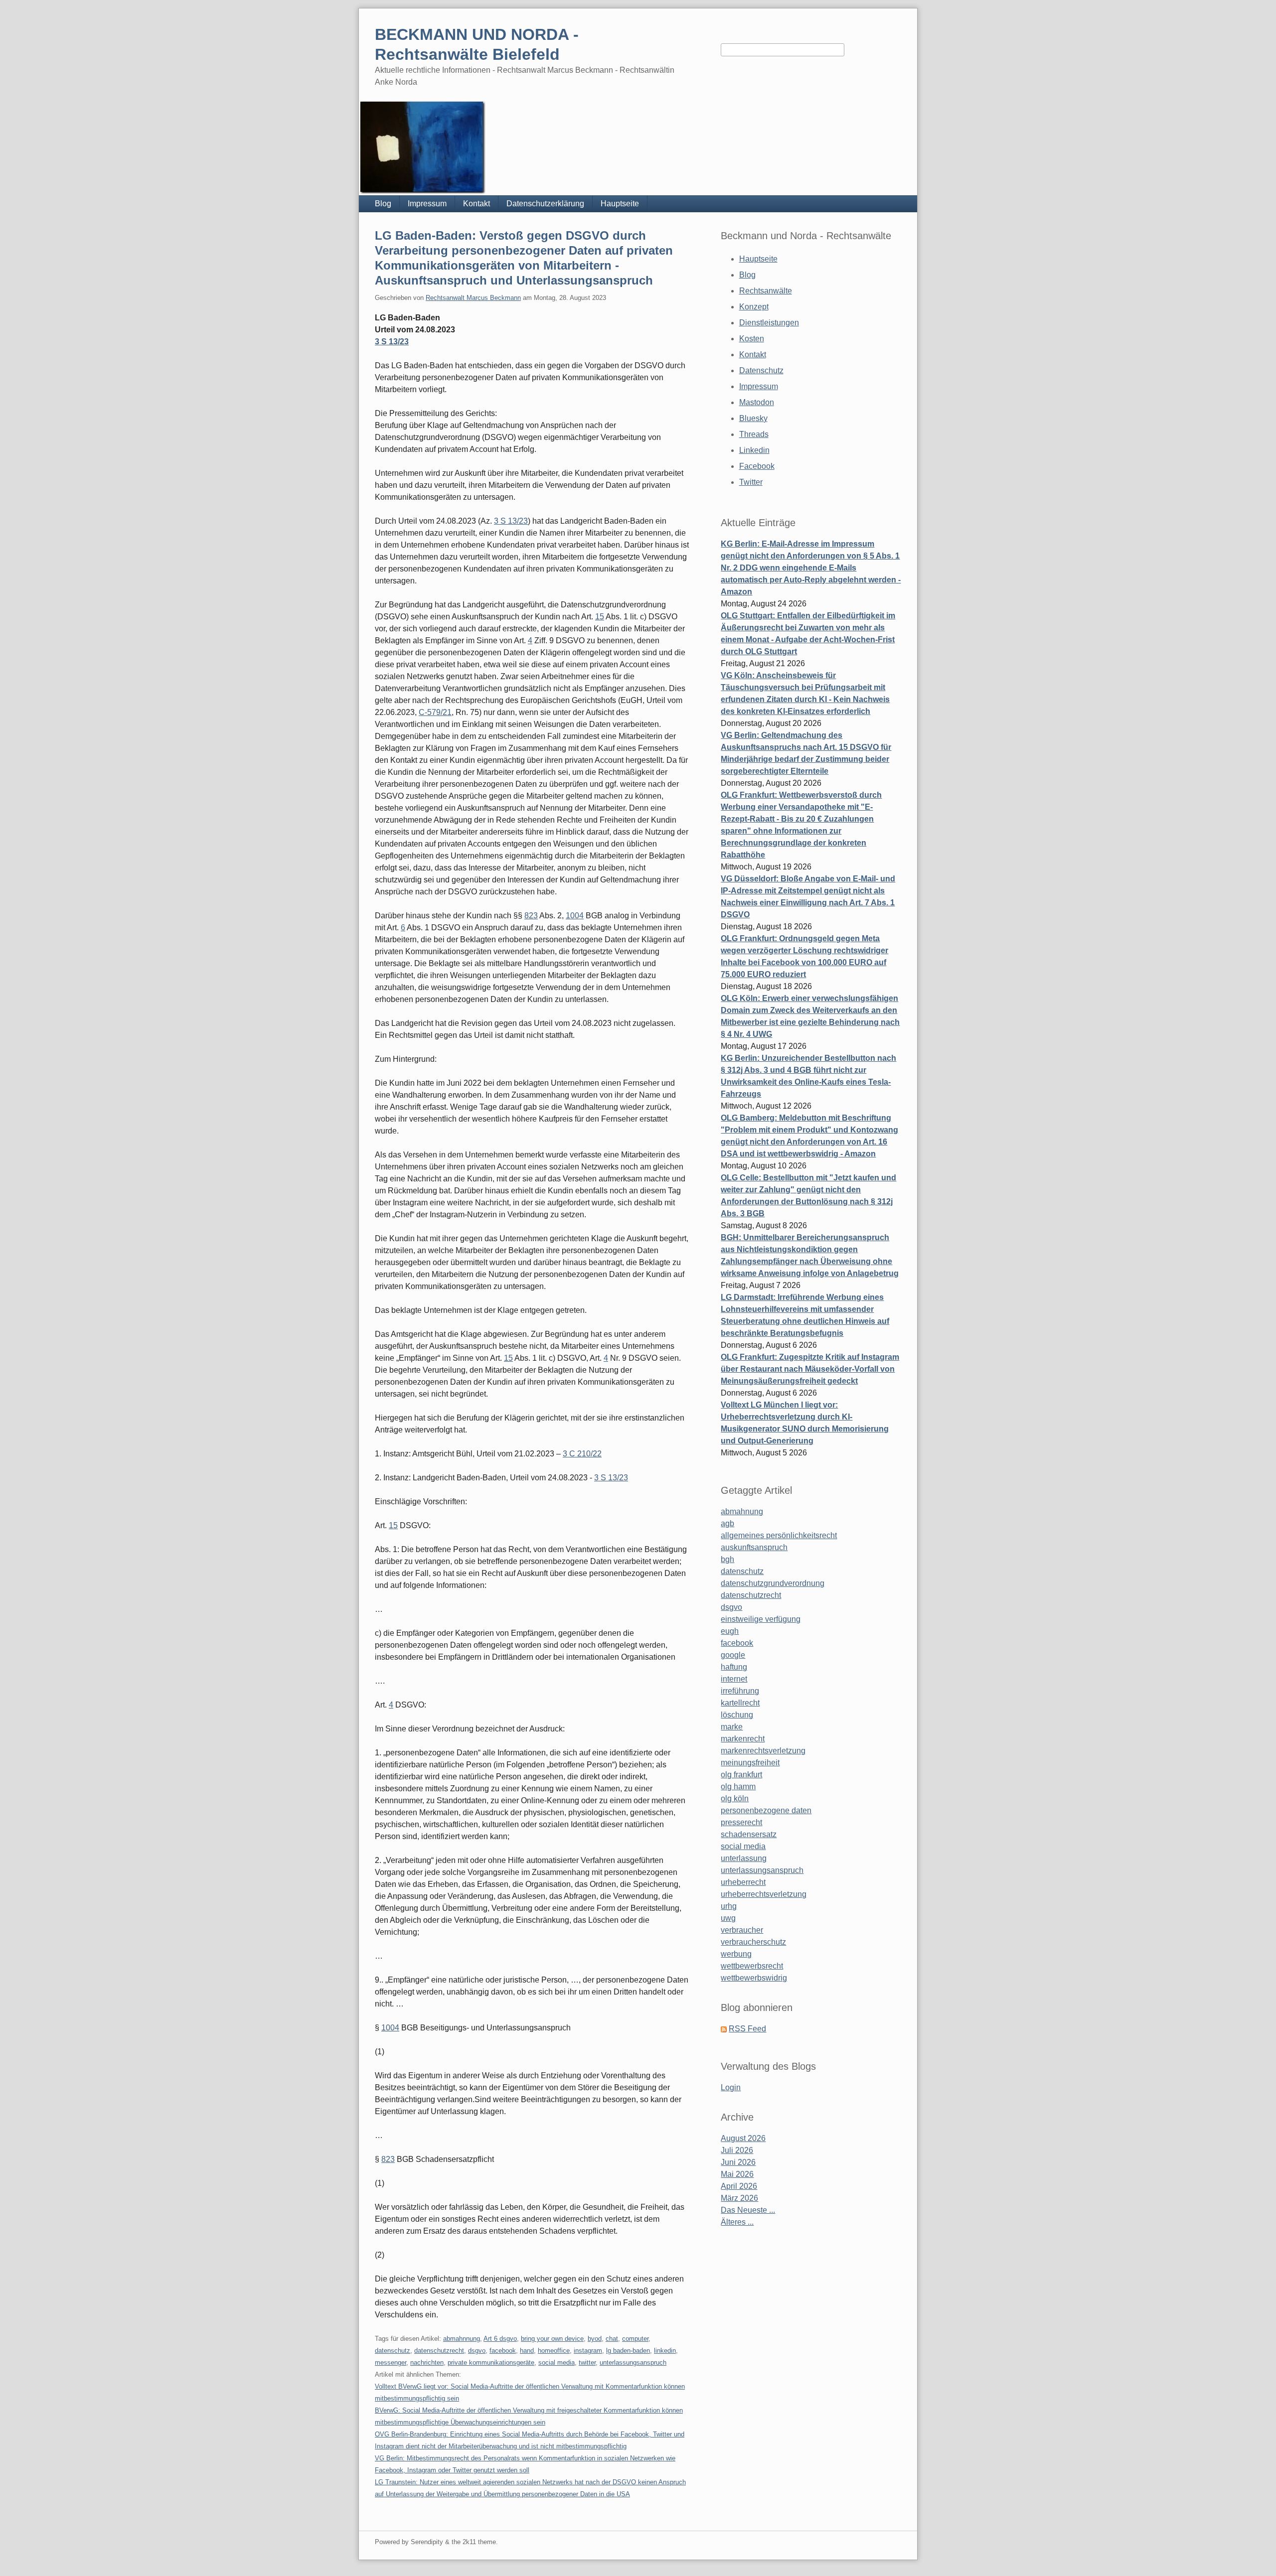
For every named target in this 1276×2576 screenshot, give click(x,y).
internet (734, 1679)
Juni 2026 (738, 2162)
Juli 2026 (737, 2150)
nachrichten (427, 2362)
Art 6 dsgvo (500, 2339)
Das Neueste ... (748, 2210)
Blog (383, 204)
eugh (730, 1631)
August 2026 (743, 2138)
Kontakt (477, 204)
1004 (575, 916)
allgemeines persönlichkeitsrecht (779, 1535)
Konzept (754, 307)
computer (635, 2339)
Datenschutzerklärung (545, 204)
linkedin (665, 2351)
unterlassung (744, 1858)
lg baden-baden (628, 2351)
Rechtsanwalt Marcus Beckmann (473, 298)
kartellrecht (740, 1703)
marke (732, 1727)
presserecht (741, 1822)
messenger (391, 2362)
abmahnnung (462, 2339)
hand (527, 2351)
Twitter (751, 482)
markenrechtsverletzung (763, 1751)
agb (727, 1523)
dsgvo (477, 2351)
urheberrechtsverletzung (764, 1894)
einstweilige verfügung (761, 1619)
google (733, 1655)
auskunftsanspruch (754, 1547)
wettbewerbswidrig (754, 1978)
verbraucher (742, 1930)
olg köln (735, 1798)
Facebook (757, 466)
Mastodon (757, 402)
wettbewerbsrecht (752, 1966)
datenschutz (393, 2351)
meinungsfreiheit (750, 1763)
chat (612, 2339)
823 (531, 916)
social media (557, 2362)
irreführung (740, 1691)
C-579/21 (435, 712)
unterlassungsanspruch (633, 2362)
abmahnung (742, 1511)
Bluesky (753, 418)
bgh (727, 1559)
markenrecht (743, 1739)
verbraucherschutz (753, 1942)
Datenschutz (761, 370)
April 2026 (739, 2186)
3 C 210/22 (582, 1454)
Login (731, 2087)
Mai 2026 (737, 2174)
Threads (754, 434)
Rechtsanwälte (766, 291)
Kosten (752, 339)
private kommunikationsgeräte (491, 2362)
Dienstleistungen (769, 323)
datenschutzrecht (439, 2351)
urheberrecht (743, 1882)
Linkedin (754, 450)
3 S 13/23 (392, 342)
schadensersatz (749, 1834)
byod (595, 2339)
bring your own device (552, 2339)
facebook (503, 2351)
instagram (588, 2351)
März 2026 (739, 2198)
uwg (728, 1918)
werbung (736, 1954)
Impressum (427, 204)
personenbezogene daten (766, 1810)
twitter (587, 2362)
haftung (734, 1667)
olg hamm (738, 1787)
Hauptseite (620, 204)
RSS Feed (747, 2029)
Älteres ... (737, 2222)
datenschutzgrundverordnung (773, 1583)
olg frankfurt (741, 1775)
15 (600, 617)
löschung (737, 1715)
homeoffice (554, 2351)
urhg (729, 1906)
